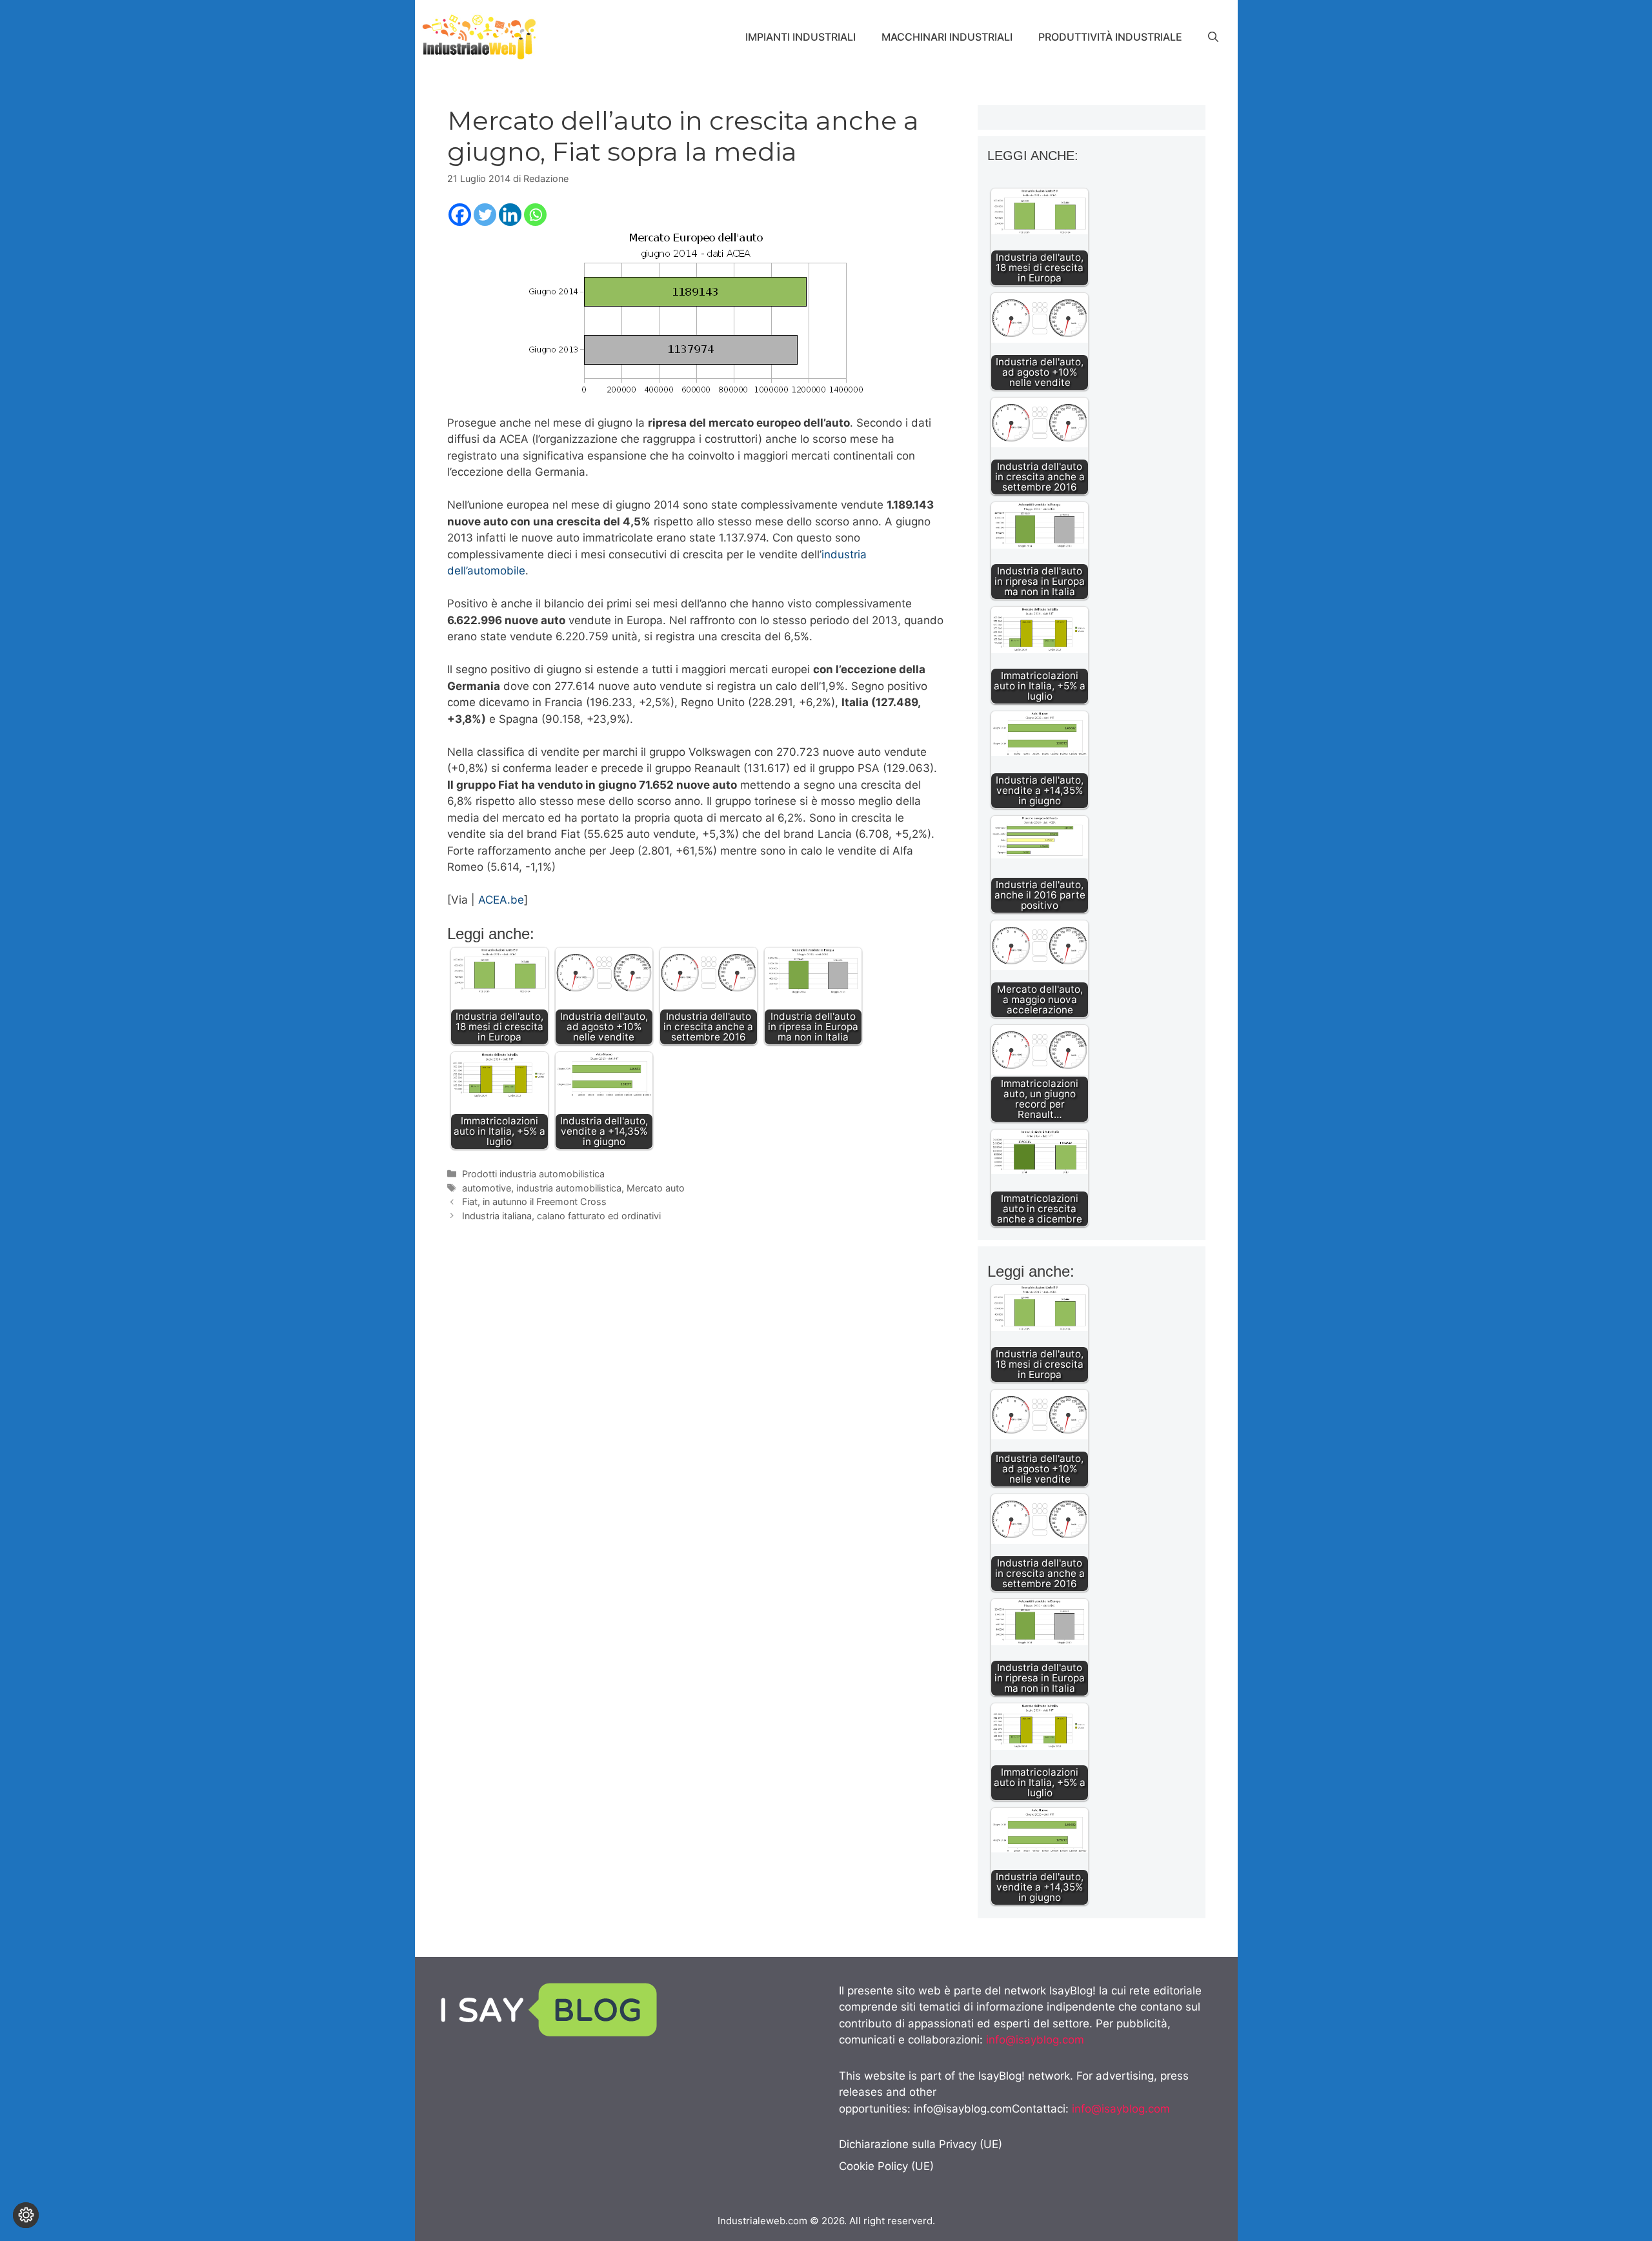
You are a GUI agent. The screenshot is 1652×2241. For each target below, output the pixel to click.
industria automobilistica (569, 1188)
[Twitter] (485, 215)
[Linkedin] (510, 215)
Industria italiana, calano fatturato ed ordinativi (561, 1216)
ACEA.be (501, 900)
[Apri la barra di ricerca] (1213, 37)
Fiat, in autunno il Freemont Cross (534, 1202)
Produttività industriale (1110, 37)
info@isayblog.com (1035, 2040)
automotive (487, 1188)
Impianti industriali (801, 37)
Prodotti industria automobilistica (533, 1174)
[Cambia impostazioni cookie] (26, 2215)
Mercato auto (656, 1188)
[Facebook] (460, 215)
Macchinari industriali (947, 37)
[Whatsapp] (535, 215)
